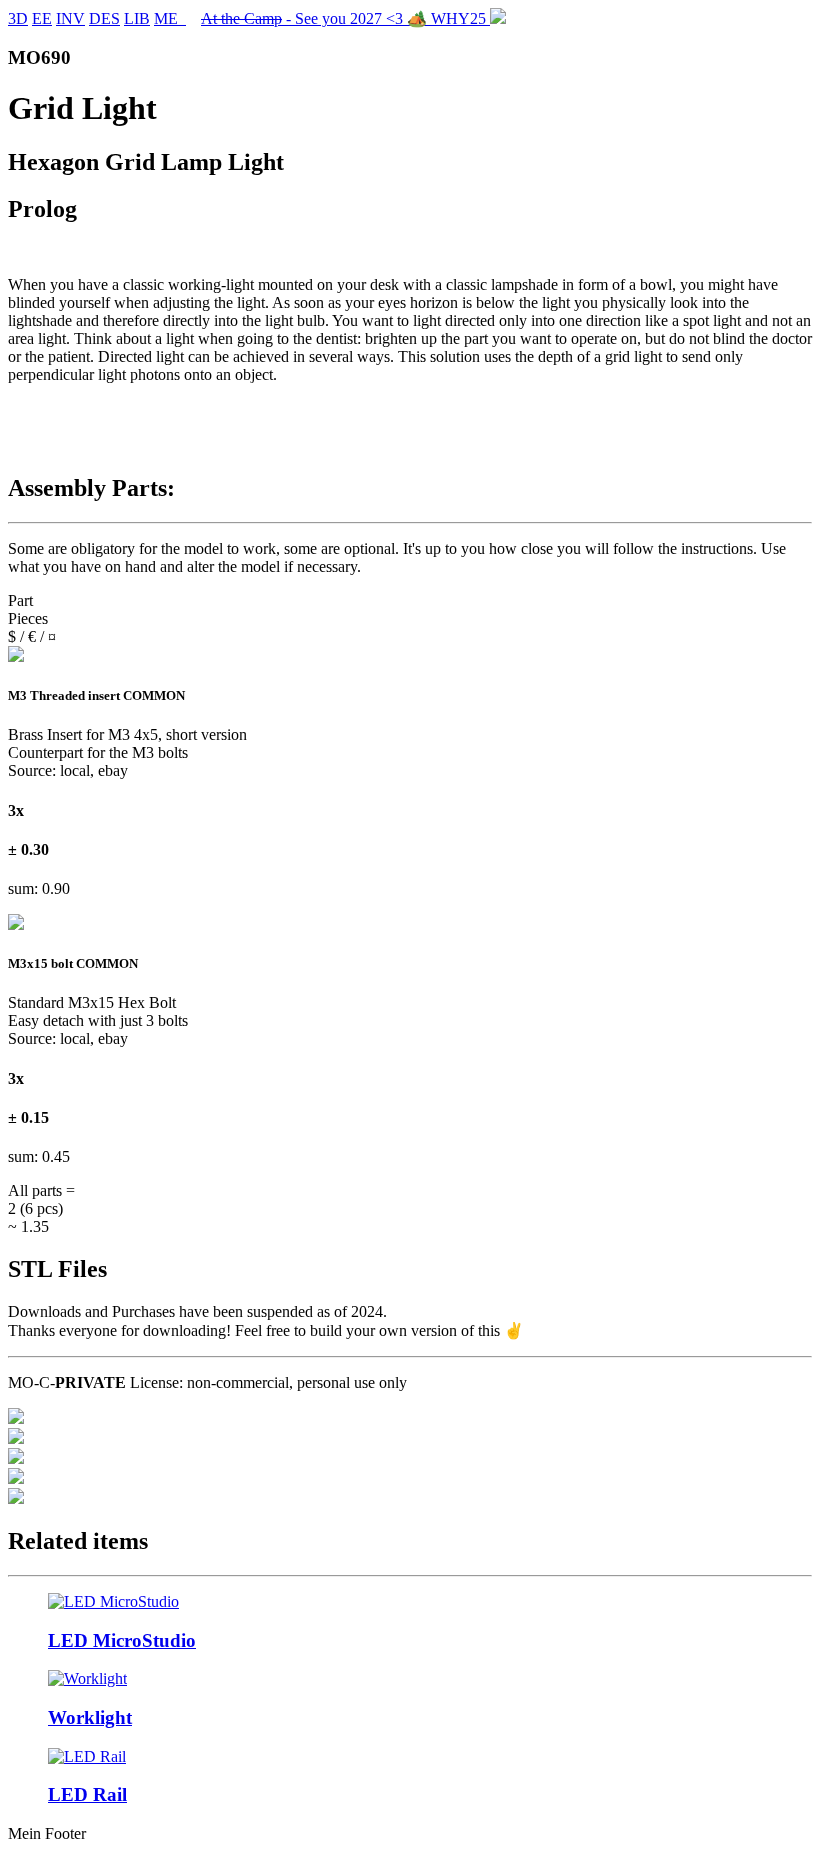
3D (18, 18)
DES (104, 18)
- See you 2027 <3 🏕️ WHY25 (345, 18)
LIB (137, 18)
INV (70, 18)
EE (42, 18)
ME (170, 18)
